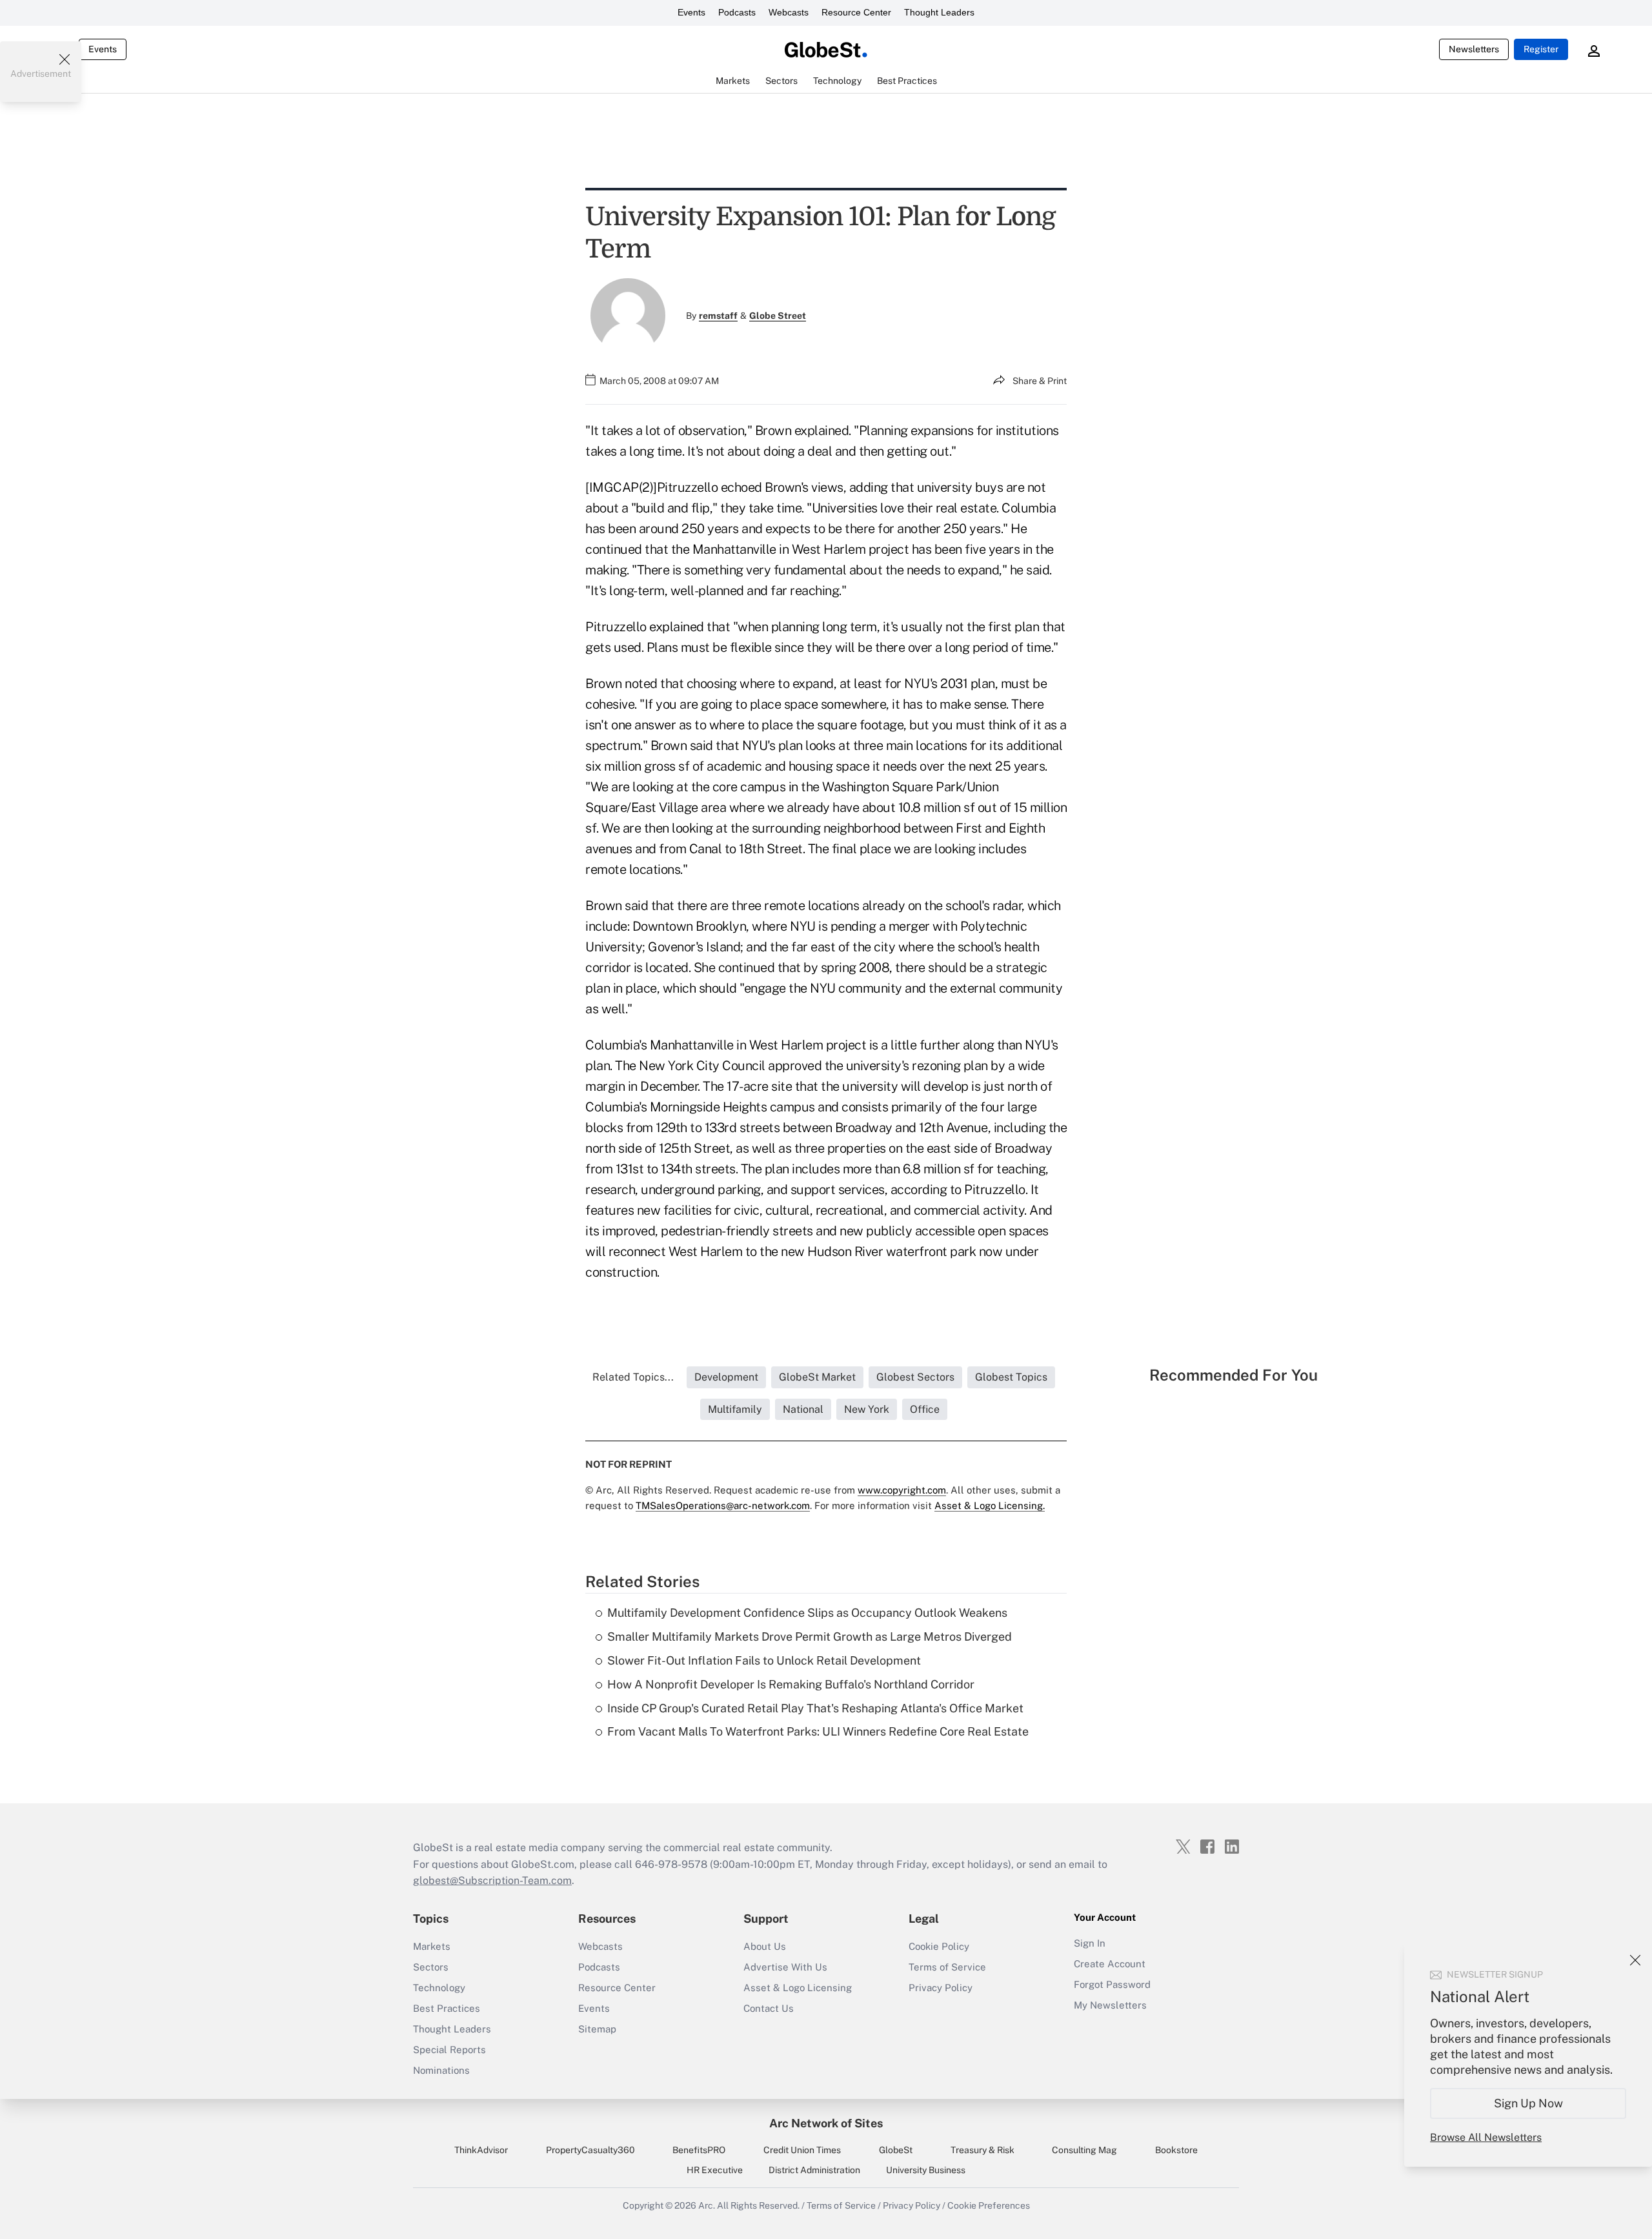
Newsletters (1474, 49)
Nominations (441, 2070)
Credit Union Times (802, 2150)
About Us (765, 1946)
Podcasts (737, 12)
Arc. (707, 2205)
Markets (432, 1946)
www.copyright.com (902, 1490)
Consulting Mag (1084, 2150)
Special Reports (449, 2050)
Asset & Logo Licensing (798, 1988)
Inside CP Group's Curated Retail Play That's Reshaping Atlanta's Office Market (815, 1708)
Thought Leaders (939, 12)
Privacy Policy (941, 1988)
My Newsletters (1110, 2005)
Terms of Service (947, 1967)
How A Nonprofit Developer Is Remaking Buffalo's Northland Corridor (791, 1684)
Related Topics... (633, 1377)
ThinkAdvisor (481, 2150)
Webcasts (789, 12)
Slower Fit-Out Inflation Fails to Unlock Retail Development (764, 1660)
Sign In (1090, 1943)
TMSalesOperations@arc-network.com (723, 1505)
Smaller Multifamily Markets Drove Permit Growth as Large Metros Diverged (810, 1636)
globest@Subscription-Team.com (492, 1880)
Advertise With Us (785, 1967)
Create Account (1110, 1964)
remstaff (718, 316)
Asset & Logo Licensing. (990, 1505)
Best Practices (447, 2008)
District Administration (814, 2170)
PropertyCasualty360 (590, 2150)
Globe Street (778, 316)
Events (691, 12)
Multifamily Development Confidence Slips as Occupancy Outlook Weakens (807, 1613)
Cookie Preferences (989, 2205)
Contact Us (769, 2008)
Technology (439, 1988)
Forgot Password (1112, 1984)
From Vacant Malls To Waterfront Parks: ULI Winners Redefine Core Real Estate (818, 1731)
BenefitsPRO (699, 2150)
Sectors (431, 1967)
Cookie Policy (939, 1946)
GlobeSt (896, 2150)
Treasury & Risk (982, 2150)
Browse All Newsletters (1486, 2137)
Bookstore (1176, 2150)
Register (1541, 49)
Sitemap (597, 2029)
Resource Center (856, 12)
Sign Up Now (1528, 2103)
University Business (926, 2170)
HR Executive (715, 2170)
